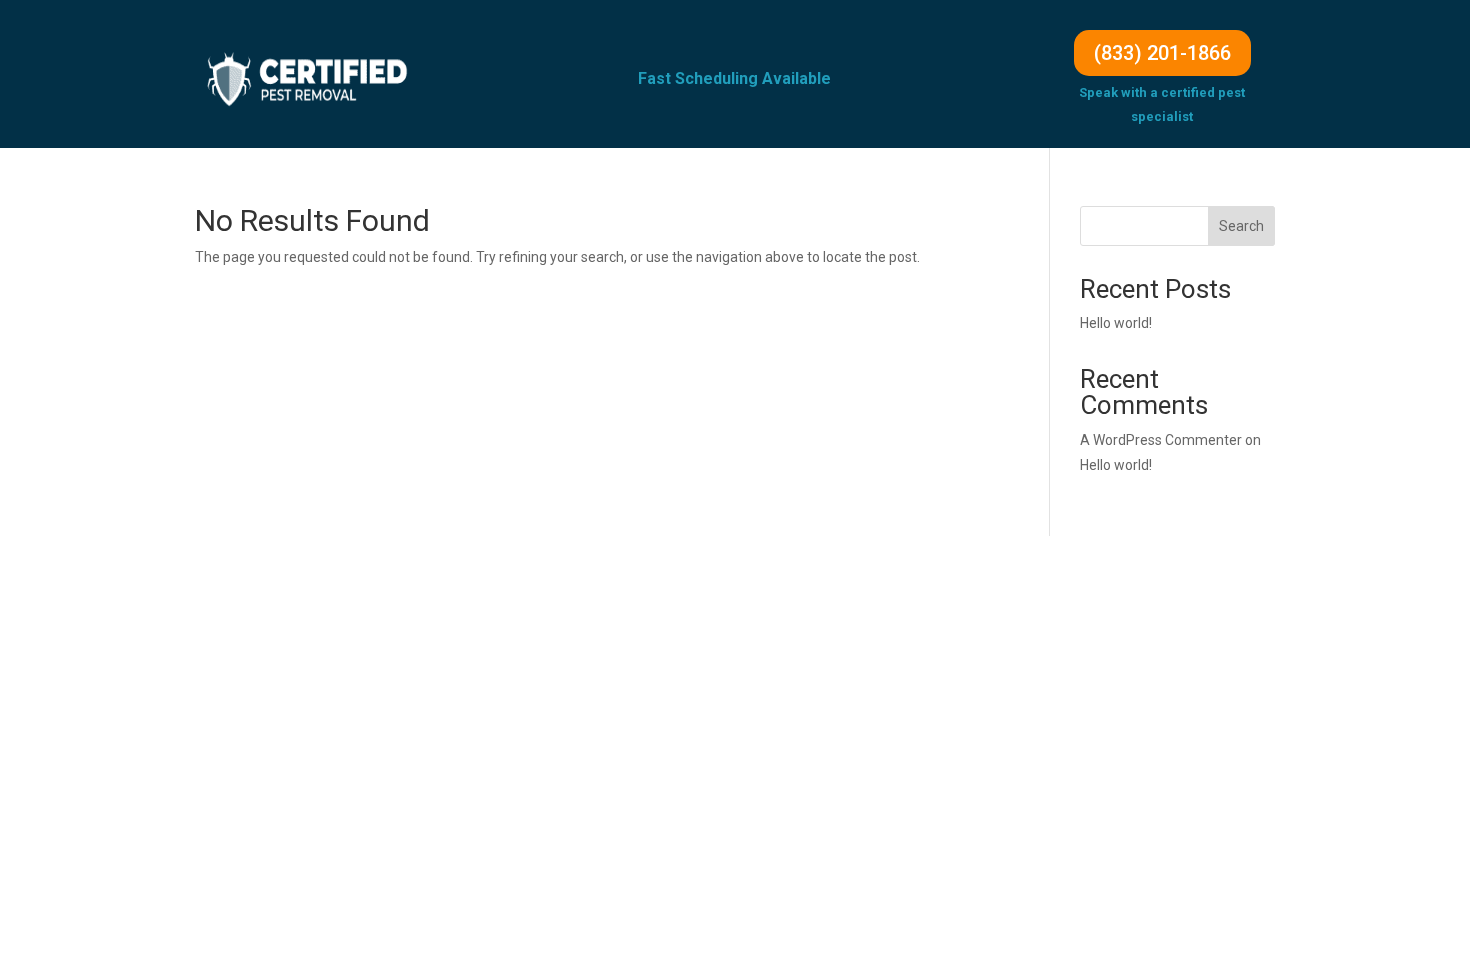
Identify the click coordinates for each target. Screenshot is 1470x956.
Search (1241, 226)
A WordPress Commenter (1161, 440)
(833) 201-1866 (1162, 53)
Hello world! (1116, 323)
